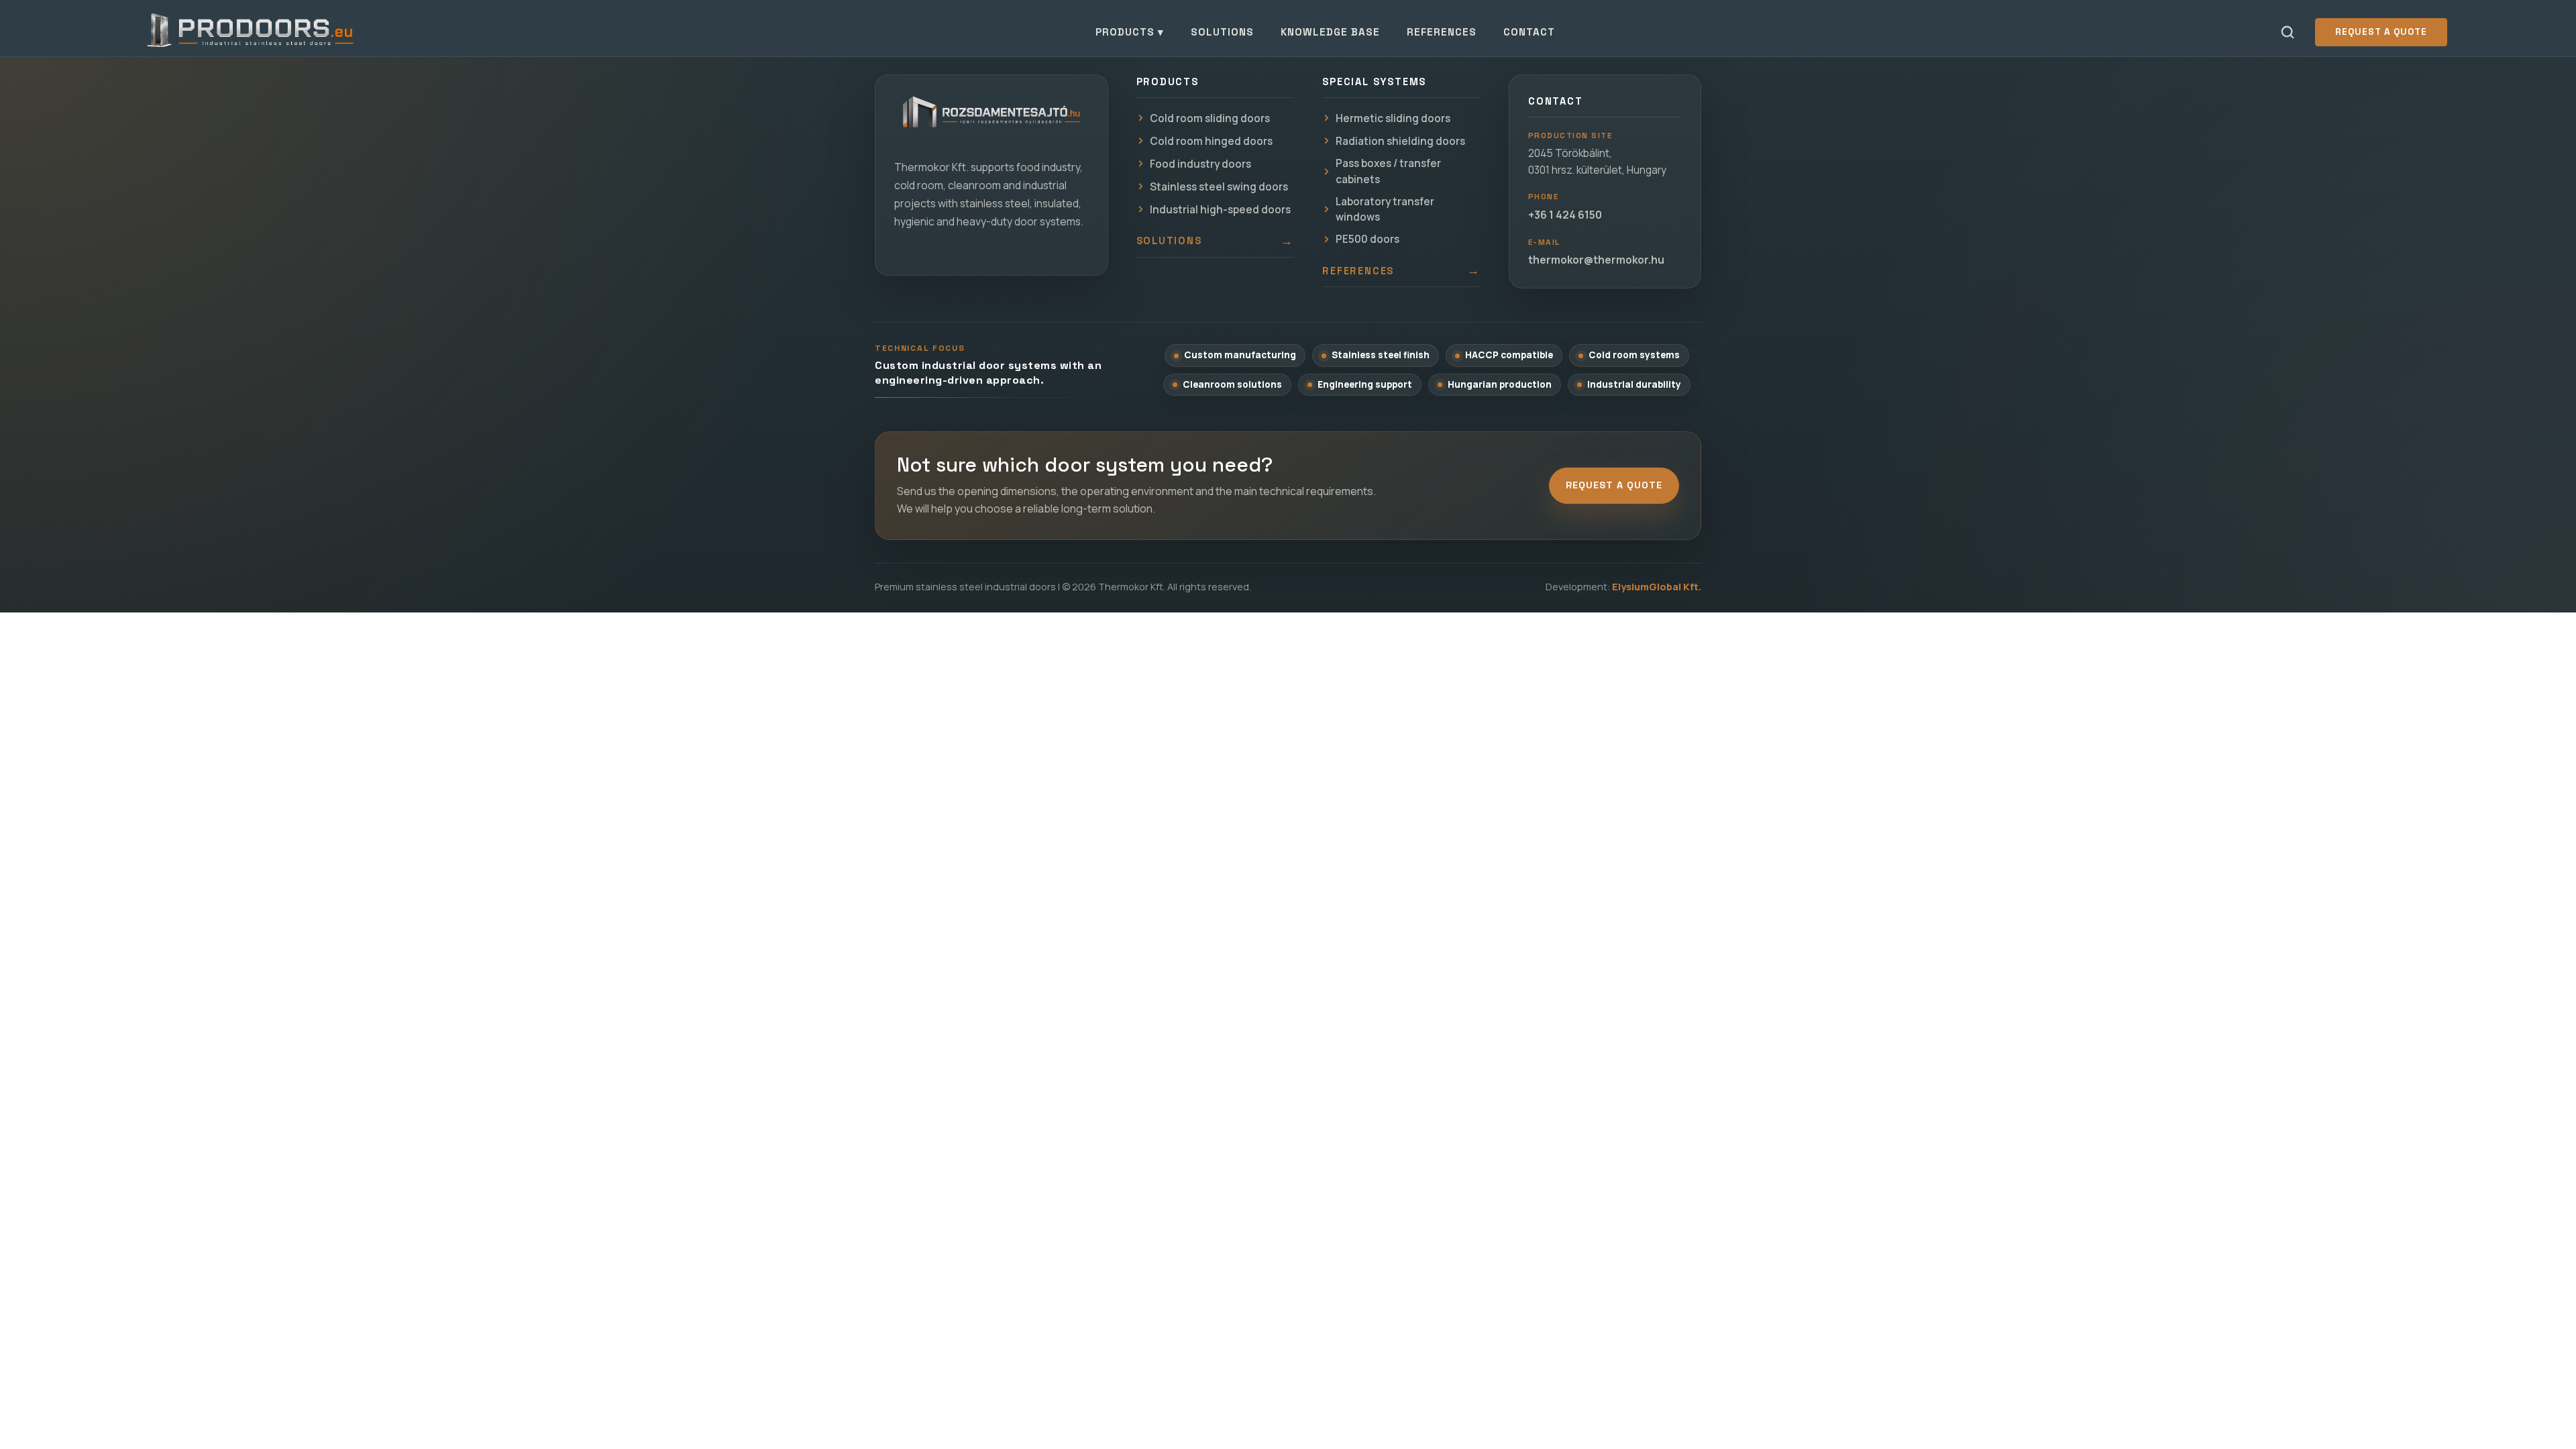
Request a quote (2381, 32)
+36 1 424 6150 (1565, 215)
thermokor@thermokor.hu (1596, 260)
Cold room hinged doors (1211, 141)
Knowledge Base (1330, 32)
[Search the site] (2288, 32)
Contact (1529, 32)
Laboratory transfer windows (1385, 209)
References (1442, 32)
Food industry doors (1200, 164)
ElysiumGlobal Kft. (1657, 587)
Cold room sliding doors (1210, 118)
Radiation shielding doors (1400, 141)
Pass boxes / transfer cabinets (1388, 171)
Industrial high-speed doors (1220, 210)
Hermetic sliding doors (1393, 118)
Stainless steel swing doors (1219, 187)
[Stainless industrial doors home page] (991, 119)
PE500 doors (1367, 239)
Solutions (1222, 32)
